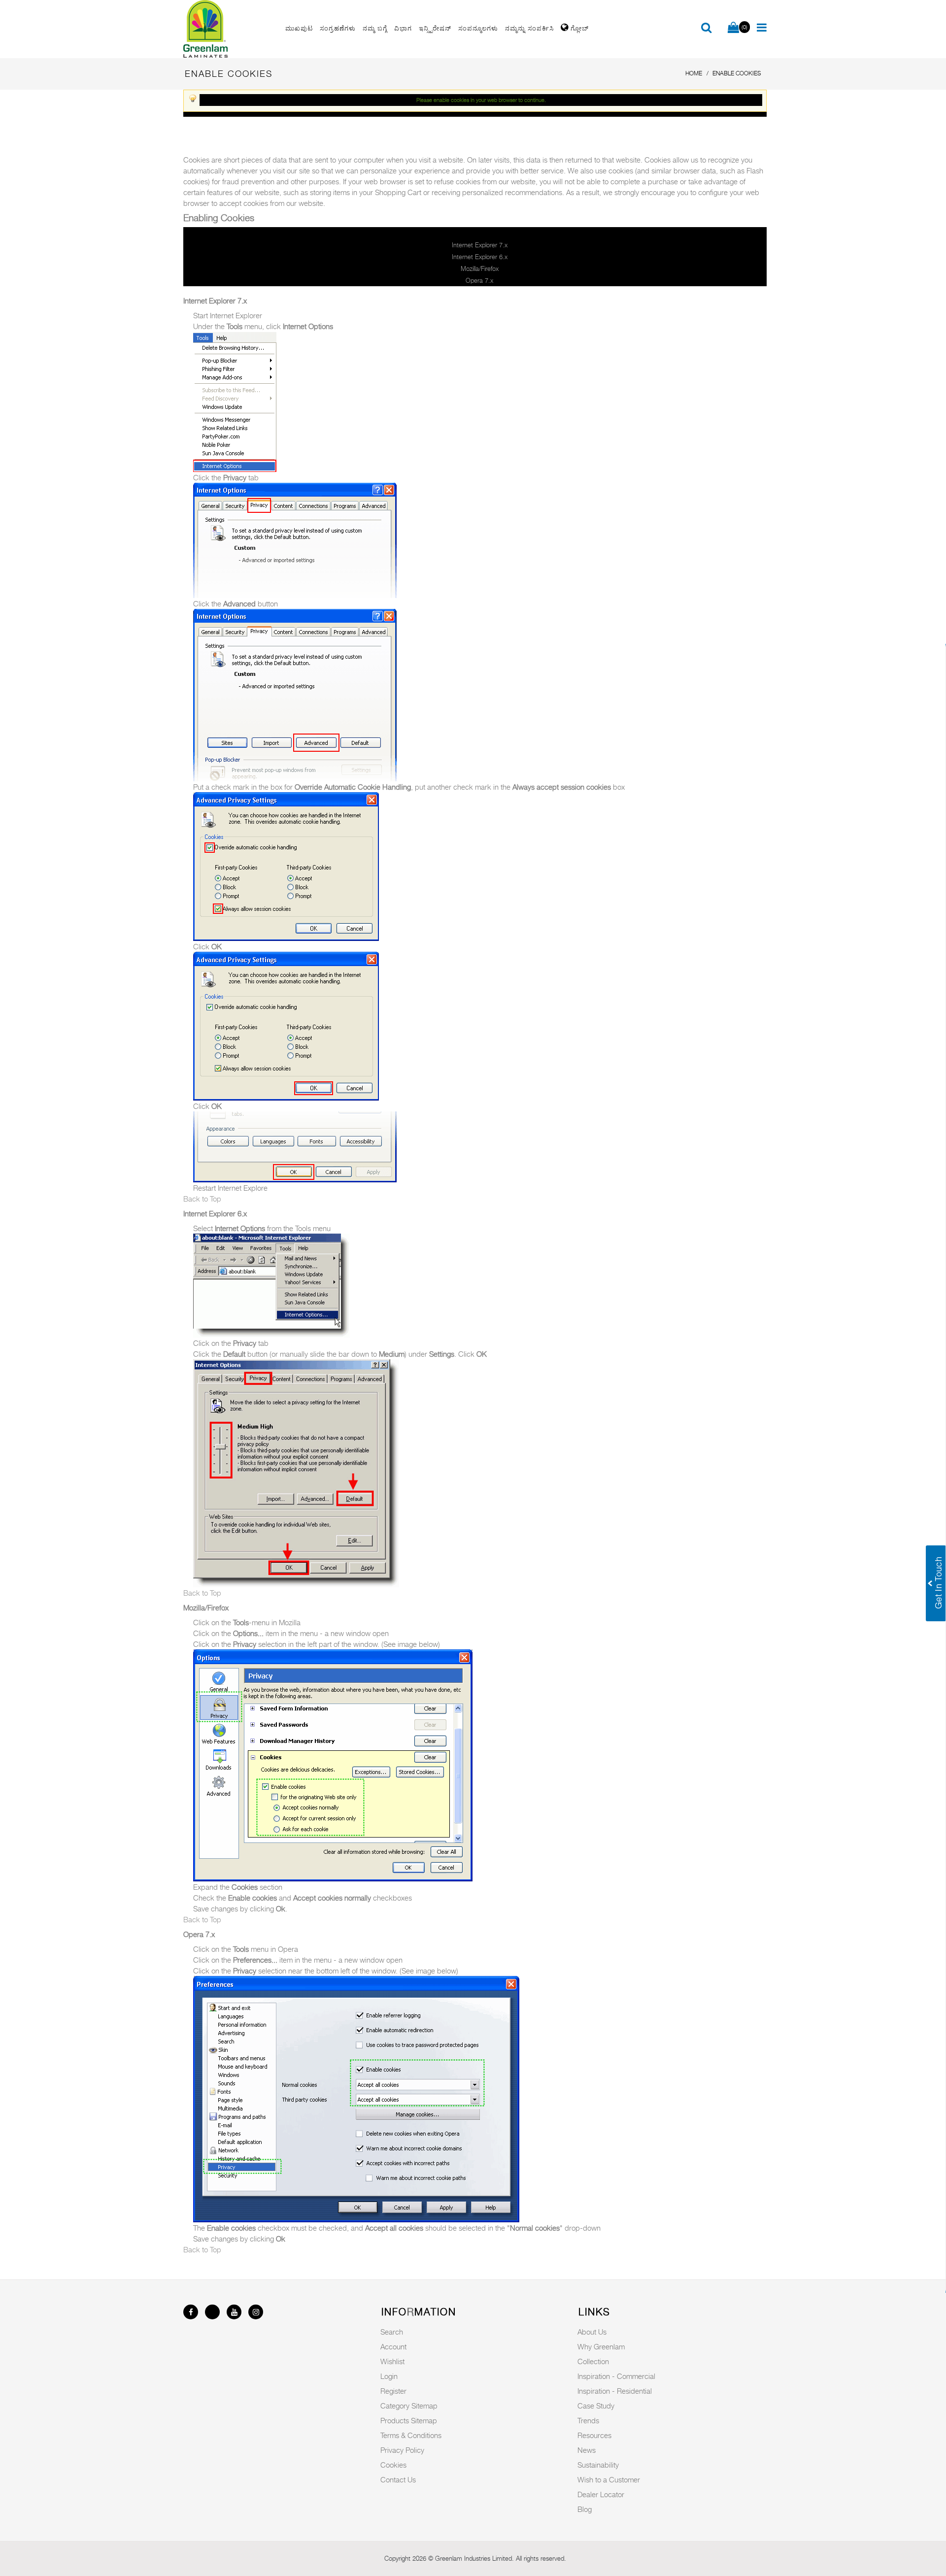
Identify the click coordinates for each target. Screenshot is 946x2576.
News (587, 2450)
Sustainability (598, 2465)
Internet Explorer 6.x (480, 257)
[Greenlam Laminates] (229, 29)
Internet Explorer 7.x (480, 245)
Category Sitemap (409, 2406)
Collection (593, 2361)
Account (393, 2346)
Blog (585, 2509)
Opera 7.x (479, 280)
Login (389, 2376)
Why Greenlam (601, 2346)
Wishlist (392, 2361)
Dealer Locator (601, 2494)
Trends (588, 2420)
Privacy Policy (402, 2450)
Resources (594, 2435)
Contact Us (398, 2479)
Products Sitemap (409, 2420)
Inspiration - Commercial (616, 2376)
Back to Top (202, 1199)
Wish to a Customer (609, 2479)
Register (393, 2391)
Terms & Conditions (411, 2435)
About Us (592, 2332)
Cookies (393, 2465)
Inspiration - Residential (615, 2391)
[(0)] (733, 28)
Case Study (596, 2406)
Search (392, 2332)
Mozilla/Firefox (480, 268)
